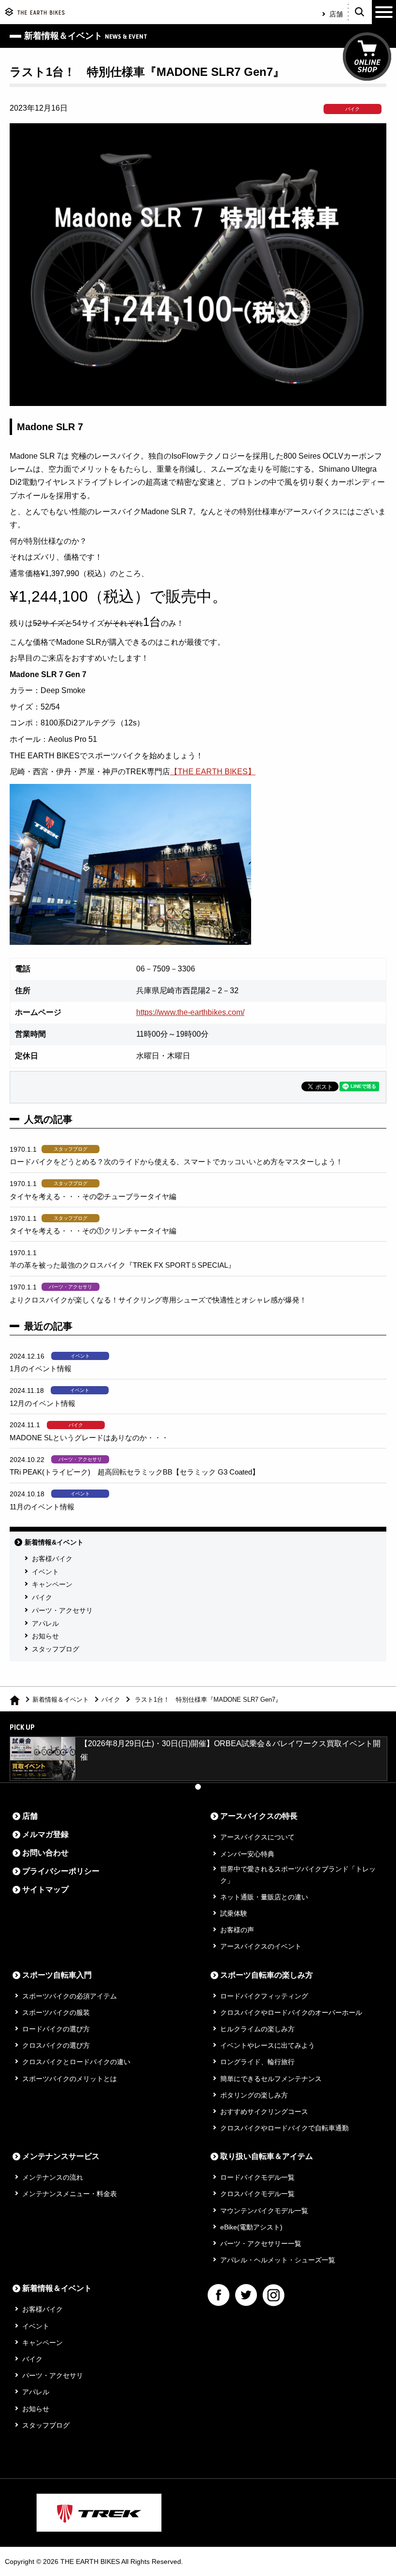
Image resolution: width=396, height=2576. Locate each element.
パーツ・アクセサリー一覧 (261, 2243)
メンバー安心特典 (247, 1854)
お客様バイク (52, 1559)
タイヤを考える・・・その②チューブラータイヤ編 (93, 1196)
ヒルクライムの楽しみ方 (257, 2029)
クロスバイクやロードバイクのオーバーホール (291, 2012)
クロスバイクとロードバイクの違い (76, 2062)
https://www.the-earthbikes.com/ (190, 1012)
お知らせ (45, 1636)
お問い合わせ (45, 1853)
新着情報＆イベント (61, 1700)
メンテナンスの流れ (53, 2177)
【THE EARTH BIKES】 (213, 772)
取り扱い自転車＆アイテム (267, 2156)
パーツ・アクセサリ (62, 1610)
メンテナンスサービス (61, 2156)
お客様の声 (237, 1930)
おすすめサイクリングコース (264, 2112)
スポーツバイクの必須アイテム (70, 1996)
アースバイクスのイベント (261, 1946)
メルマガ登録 (45, 1834)
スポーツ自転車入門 (57, 1975)
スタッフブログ (56, 1649)
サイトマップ (45, 1889)
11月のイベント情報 (42, 1507)
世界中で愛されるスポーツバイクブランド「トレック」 (298, 1875)
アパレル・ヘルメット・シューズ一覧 (278, 2260)
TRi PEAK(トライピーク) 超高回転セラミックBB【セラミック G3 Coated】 (134, 1472)
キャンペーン (52, 1584)
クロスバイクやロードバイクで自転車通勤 (284, 2128)
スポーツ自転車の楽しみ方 (267, 1975)
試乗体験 (234, 1913)
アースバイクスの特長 (259, 1816)
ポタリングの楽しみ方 (254, 2095)
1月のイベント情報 (41, 1368)
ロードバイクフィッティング (264, 1996)
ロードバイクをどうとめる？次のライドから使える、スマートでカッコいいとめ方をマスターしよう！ (176, 1162)
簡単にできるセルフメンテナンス (271, 2079)
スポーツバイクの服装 (56, 2012)
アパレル (45, 1623)
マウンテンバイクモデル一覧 (264, 2211)
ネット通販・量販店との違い (264, 1897)
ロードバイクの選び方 (56, 2029)
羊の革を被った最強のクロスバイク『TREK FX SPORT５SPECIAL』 (122, 1265)
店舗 (336, 14)
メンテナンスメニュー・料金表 (70, 2194)
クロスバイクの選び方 (56, 2045)
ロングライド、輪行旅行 (257, 2062)
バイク (42, 1597)
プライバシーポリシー (61, 1871)
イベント (45, 1572)
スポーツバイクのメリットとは (70, 2079)
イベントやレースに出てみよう (268, 2045)
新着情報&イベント (54, 1542)
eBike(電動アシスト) (251, 2227)
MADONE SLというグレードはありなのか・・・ (89, 1438)
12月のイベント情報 (42, 1403)
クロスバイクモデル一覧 (257, 2194)
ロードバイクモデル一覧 (257, 2177)
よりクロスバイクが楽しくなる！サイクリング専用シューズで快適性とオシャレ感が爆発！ (158, 1300)
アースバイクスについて (257, 1837)
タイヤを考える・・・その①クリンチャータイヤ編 (93, 1231)
